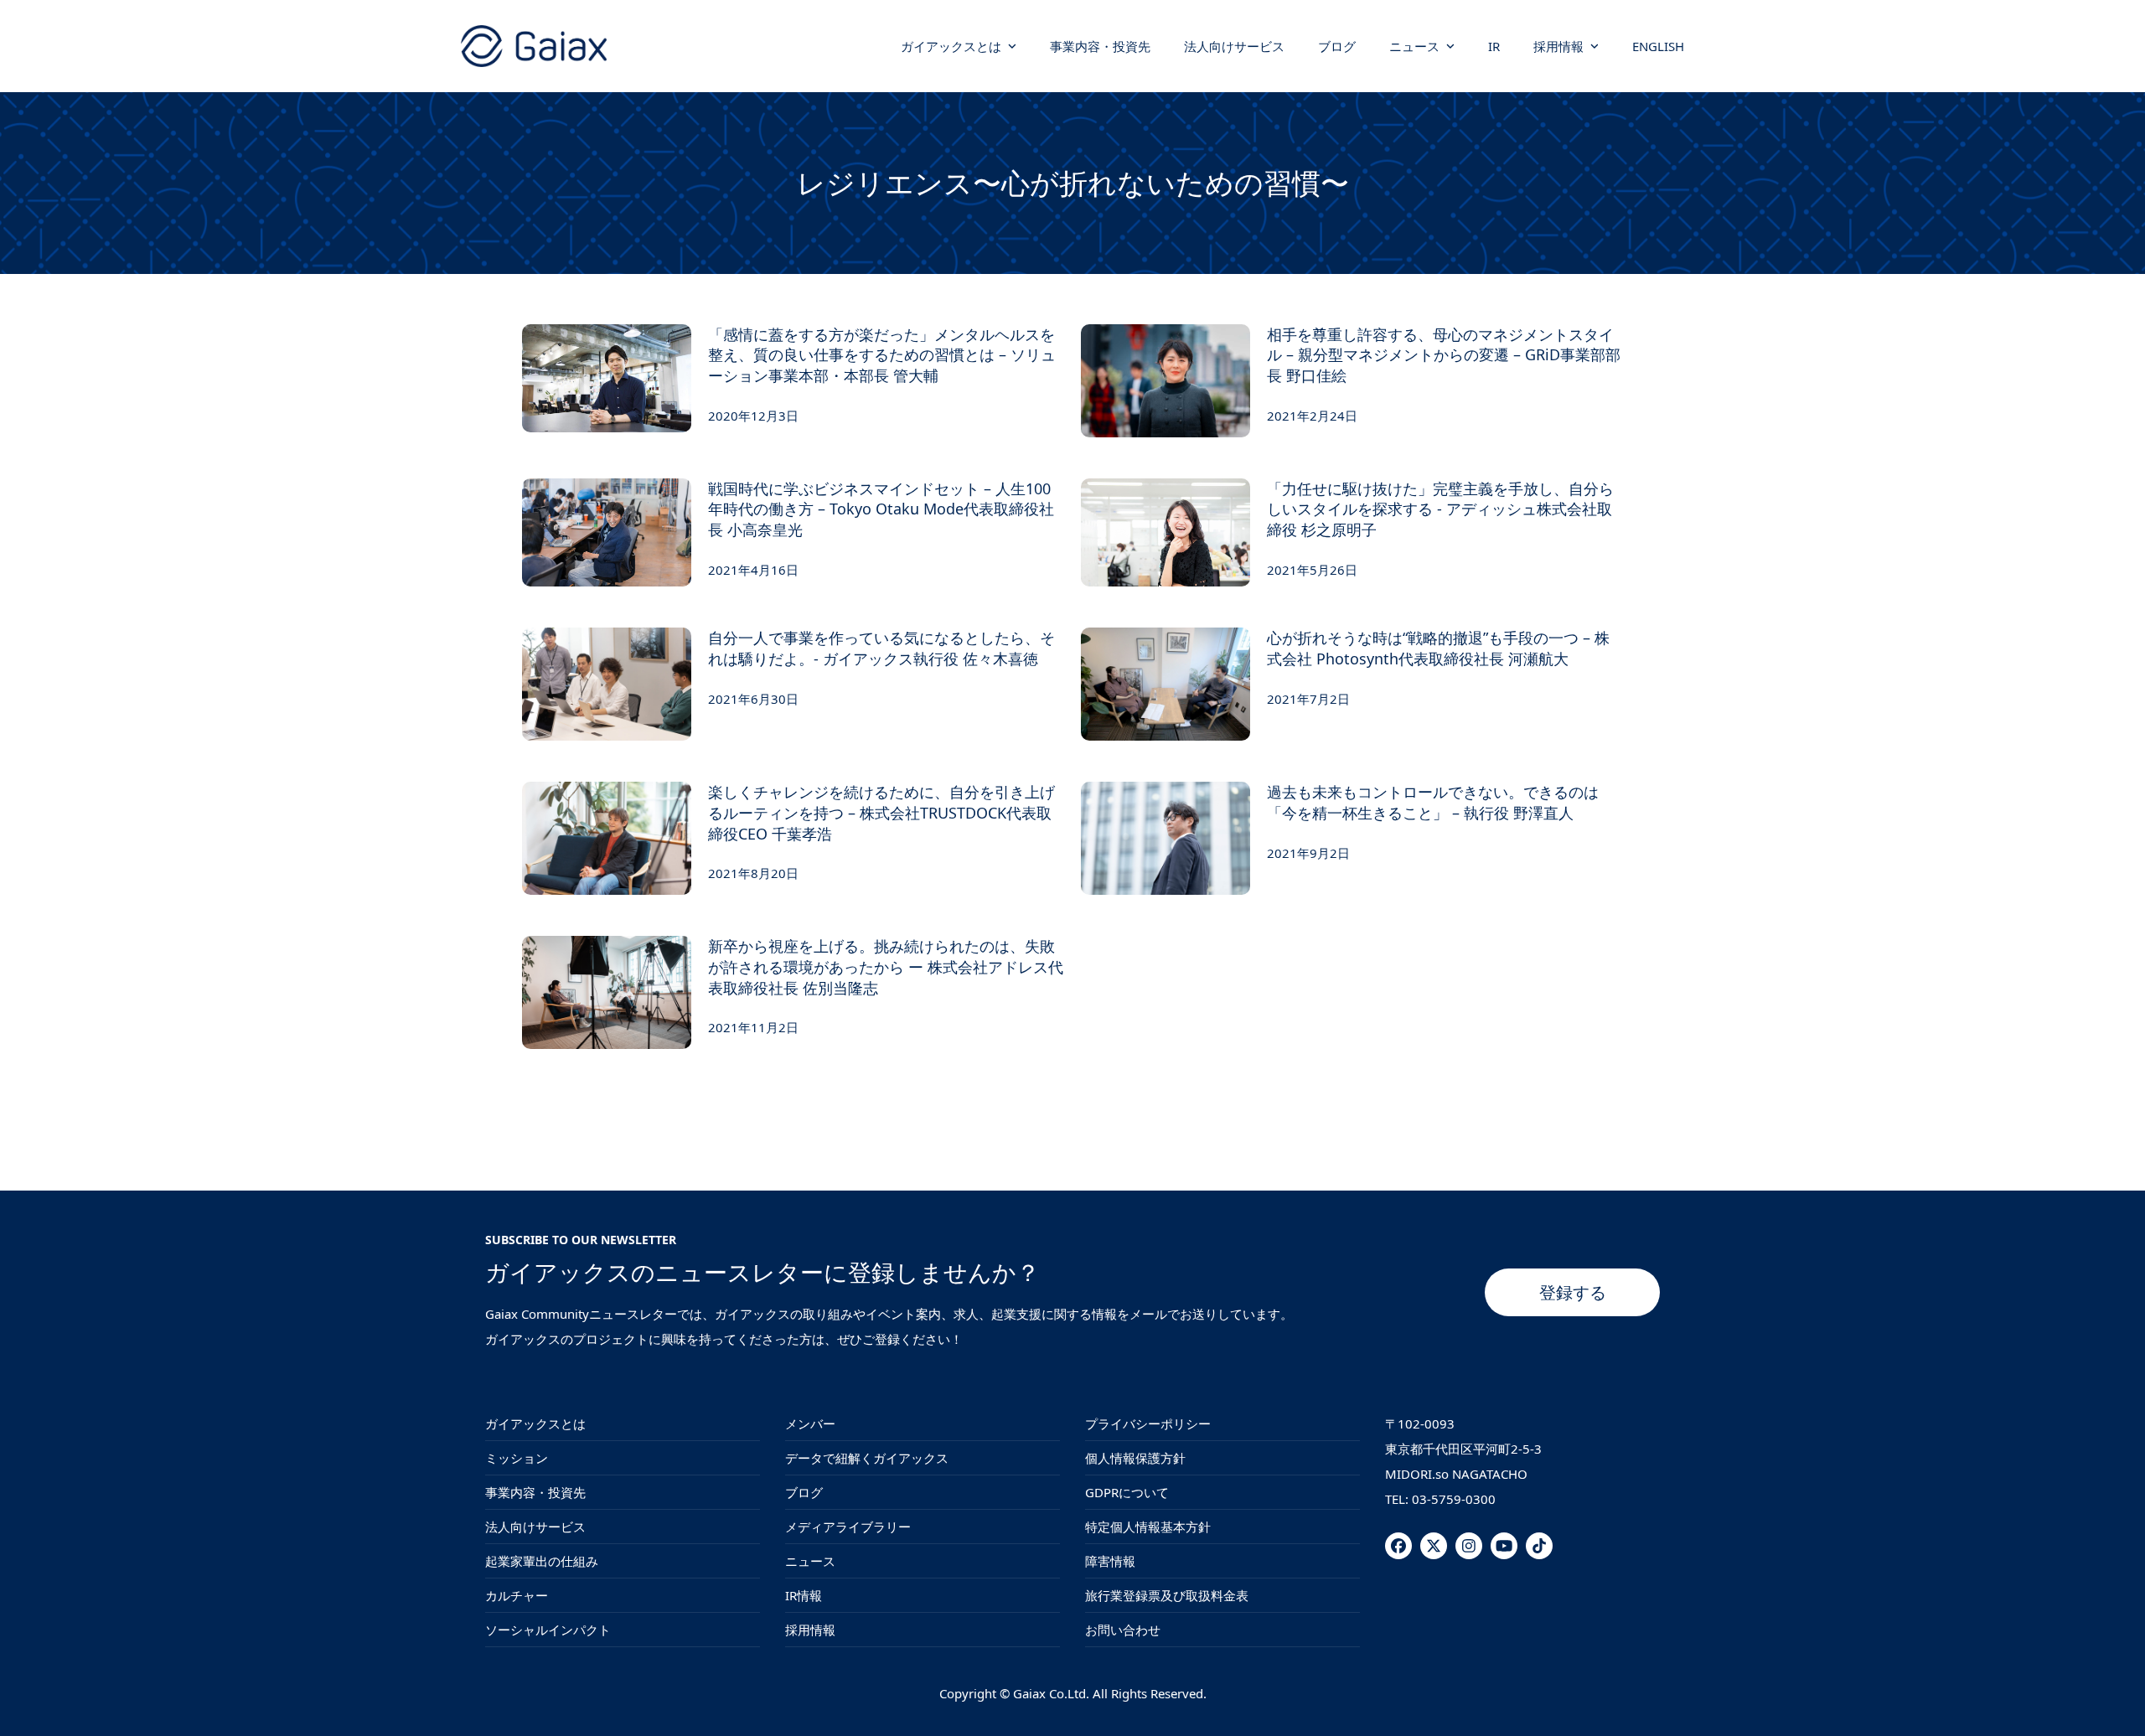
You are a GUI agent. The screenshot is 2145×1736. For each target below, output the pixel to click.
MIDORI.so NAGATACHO (1456, 1474)
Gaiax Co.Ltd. (1051, 1693)
